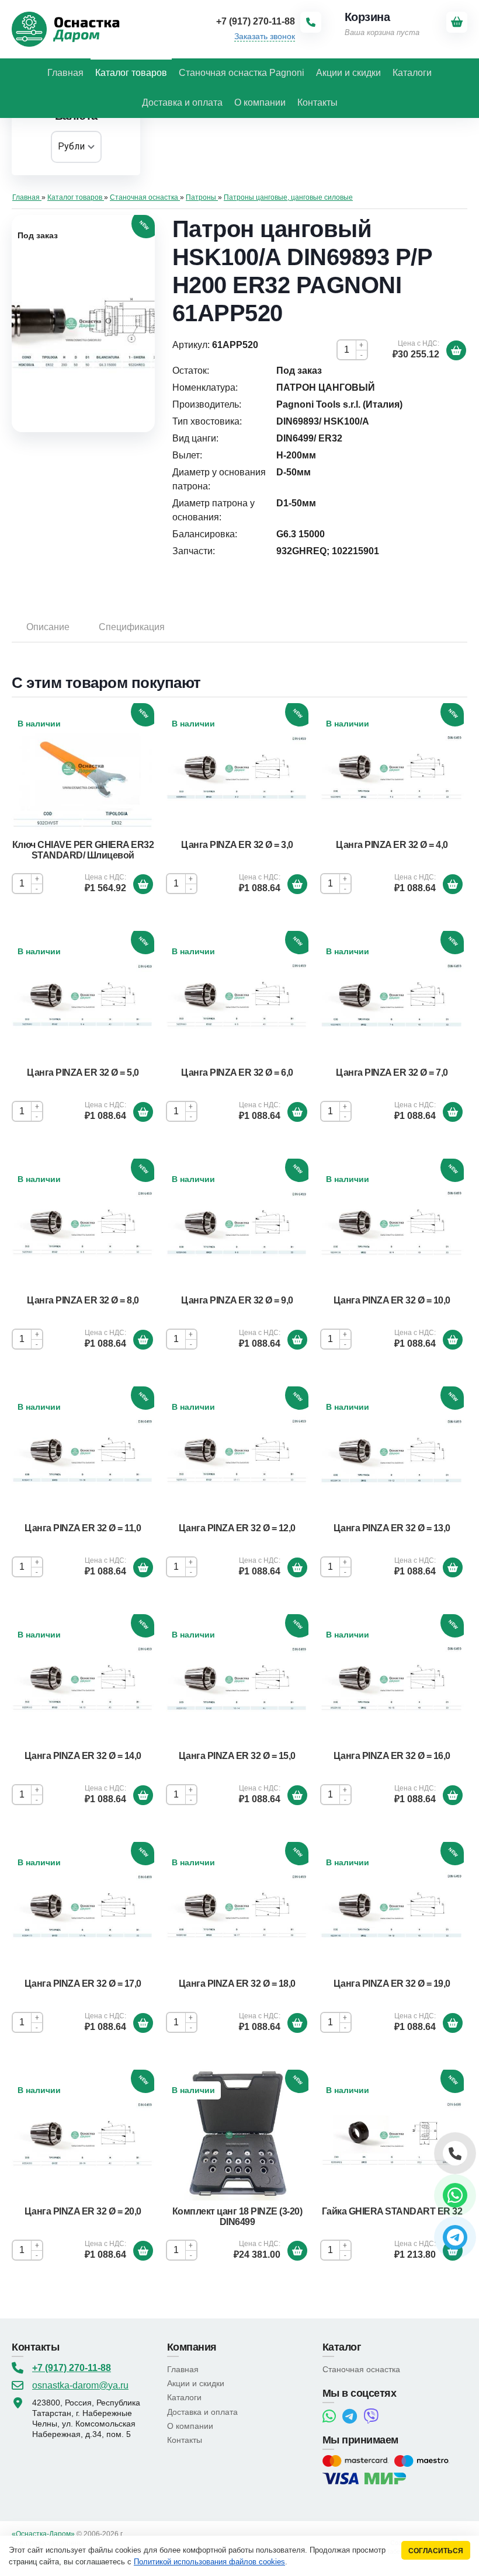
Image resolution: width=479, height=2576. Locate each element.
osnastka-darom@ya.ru (80, 2385)
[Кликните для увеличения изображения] (83, 324)
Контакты (185, 2440)
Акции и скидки (196, 2383)
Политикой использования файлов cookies (209, 2562)
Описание (48, 627)
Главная (183, 2369)
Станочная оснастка (361, 2369)
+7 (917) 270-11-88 (72, 2368)
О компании (190, 2426)
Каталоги (184, 2397)
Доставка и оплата (202, 2412)
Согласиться (436, 2551)
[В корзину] (456, 350)
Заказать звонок (265, 36)
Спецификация (132, 627)
